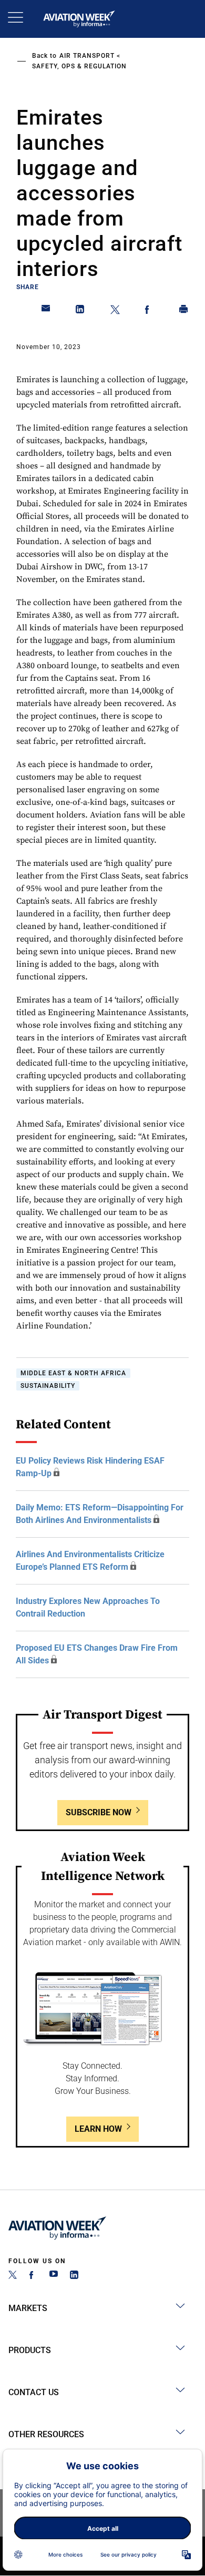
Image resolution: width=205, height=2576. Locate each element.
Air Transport (87, 56)
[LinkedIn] (74, 2276)
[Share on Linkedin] (80, 311)
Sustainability (48, 1386)
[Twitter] (13, 2276)
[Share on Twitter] (115, 311)
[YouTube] (54, 2276)
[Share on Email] (46, 311)
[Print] (184, 311)
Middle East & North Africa (73, 1373)
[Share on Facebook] (149, 311)
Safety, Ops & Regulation (79, 66)
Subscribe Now (99, 1812)
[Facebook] (33, 2276)
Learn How (98, 2129)
